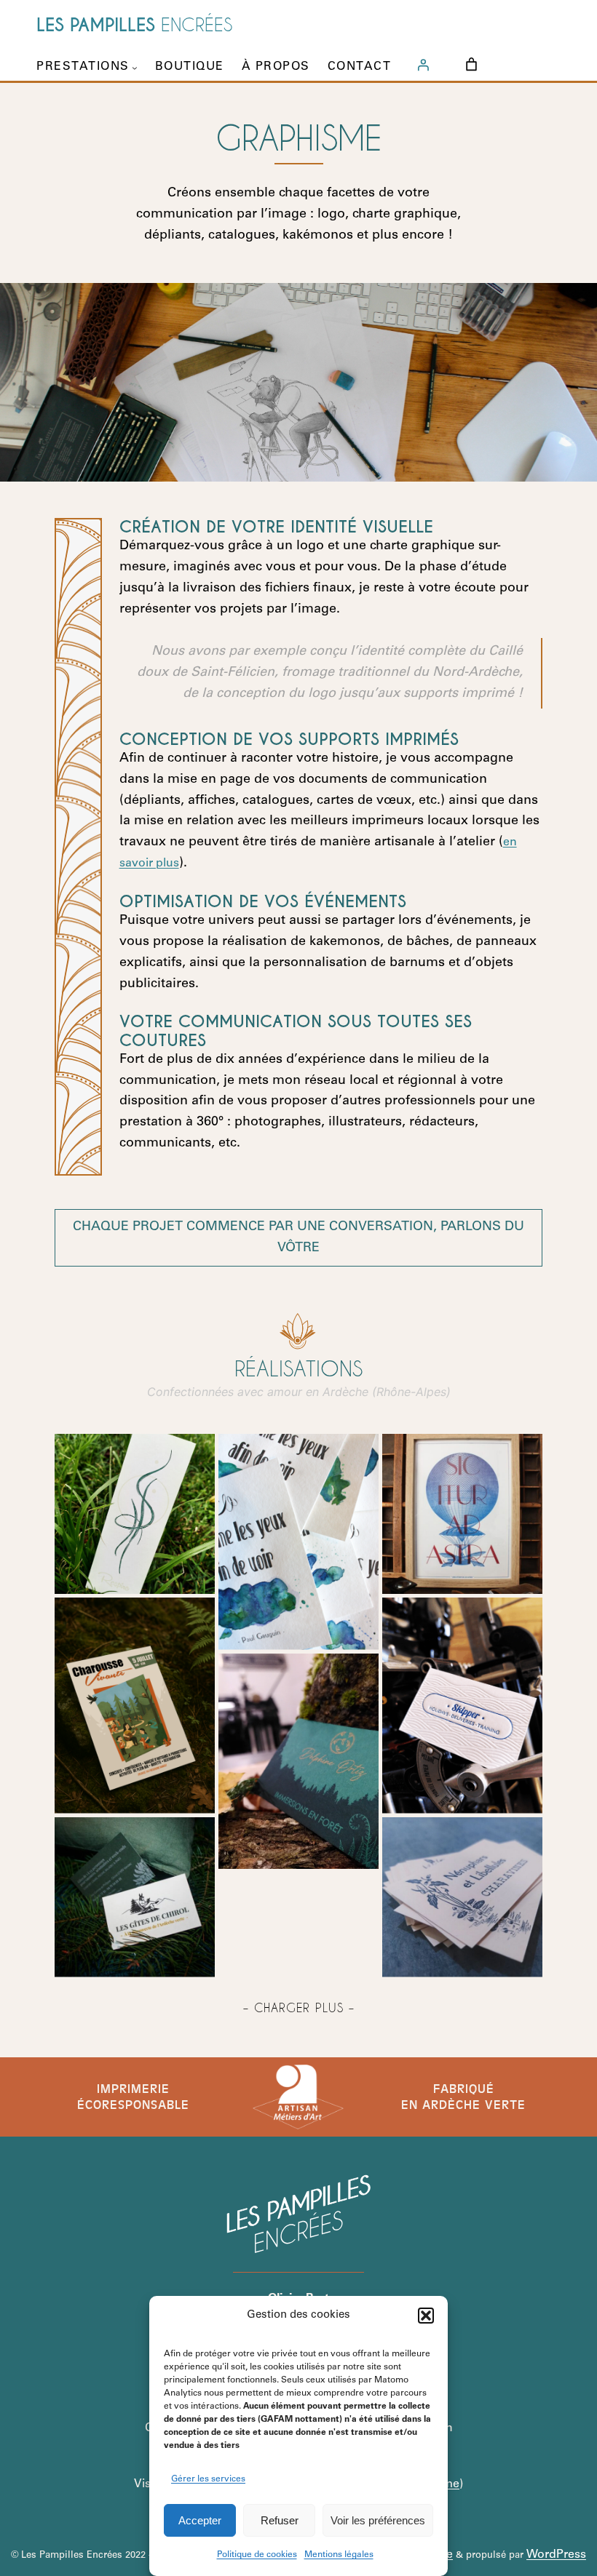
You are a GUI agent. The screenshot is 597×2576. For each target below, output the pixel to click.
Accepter (200, 2520)
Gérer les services (208, 2479)
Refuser (280, 2520)
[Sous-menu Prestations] (135, 68)
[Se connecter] (423, 65)
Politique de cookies (257, 2555)
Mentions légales (339, 2555)
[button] (426, 2316)
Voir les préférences (378, 2520)
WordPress (556, 2555)
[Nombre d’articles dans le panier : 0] (471, 64)
